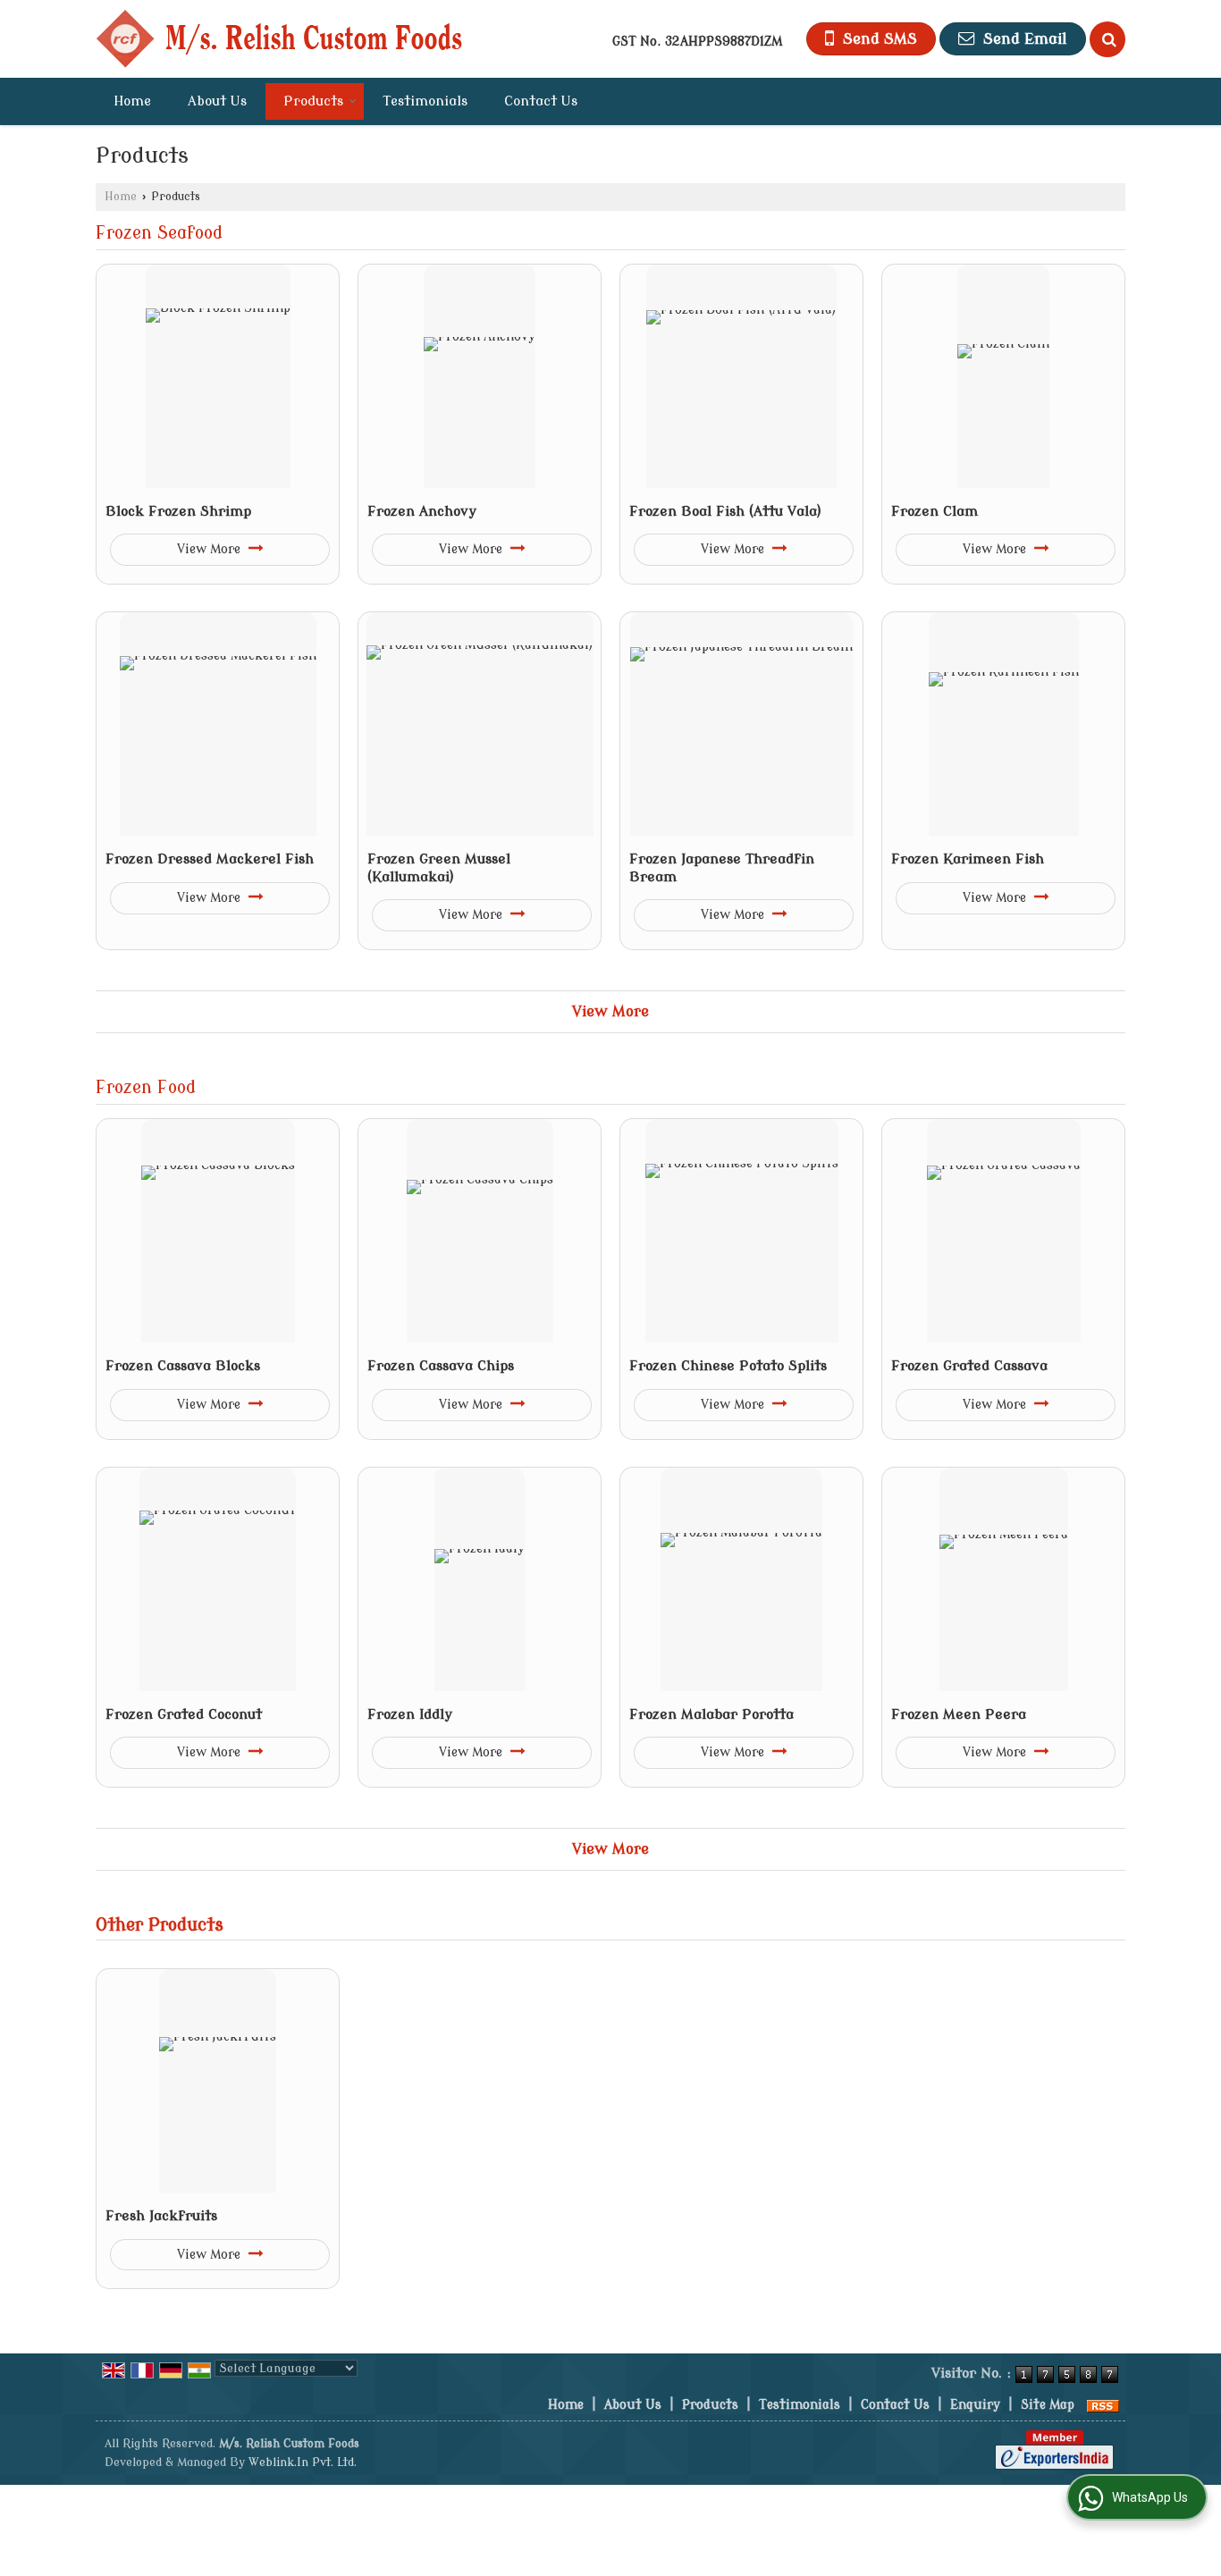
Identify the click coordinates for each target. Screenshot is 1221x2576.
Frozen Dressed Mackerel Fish (210, 859)
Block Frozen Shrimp (178, 511)
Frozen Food (146, 1088)
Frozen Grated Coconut (184, 1714)
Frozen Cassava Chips (441, 1366)
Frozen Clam (935, 511)
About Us (217, 101)
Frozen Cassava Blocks (183, 1366)
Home (132, 101)
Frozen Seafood (159, 233)
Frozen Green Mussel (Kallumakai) (439, 868)
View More (211, 549)
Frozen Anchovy (422, 511)
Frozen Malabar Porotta (712, 1714)
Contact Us (541, 101)
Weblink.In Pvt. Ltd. (303, 2462)
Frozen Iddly (410, 1714)
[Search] (1107, 39)
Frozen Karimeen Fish (968, 859)
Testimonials (425, 101)
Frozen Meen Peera (959, 1714)
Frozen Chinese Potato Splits (728, 1366)
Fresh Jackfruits (161, 2216)
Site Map (1048, 2405)
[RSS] (1103, 2405)
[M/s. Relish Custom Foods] (279, 39)
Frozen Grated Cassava (969, 1366)
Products (313, 101)
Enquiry (975, 2405)
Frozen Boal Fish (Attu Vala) (725, 511)
